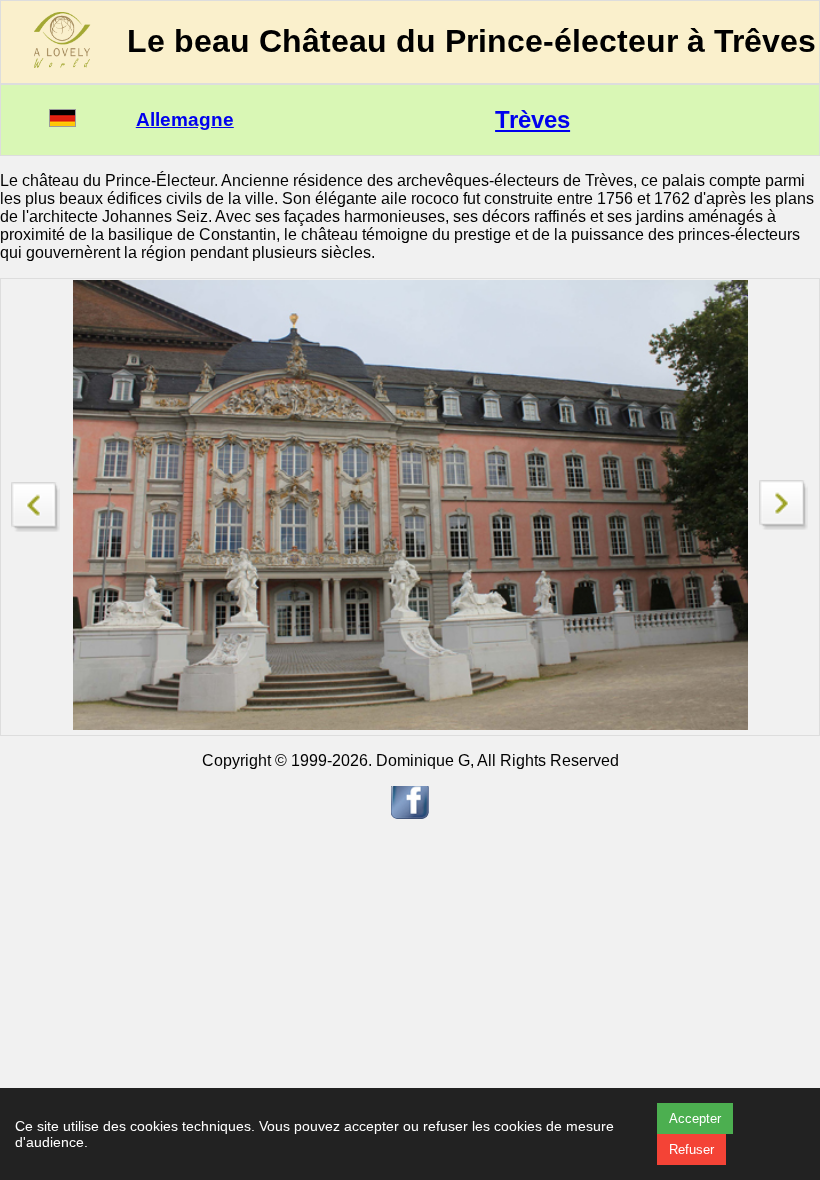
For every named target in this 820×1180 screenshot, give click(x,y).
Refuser (691, 1149)
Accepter (695, 1118)
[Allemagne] (62, 121)
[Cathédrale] (36, 501)
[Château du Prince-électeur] (784, 524)
